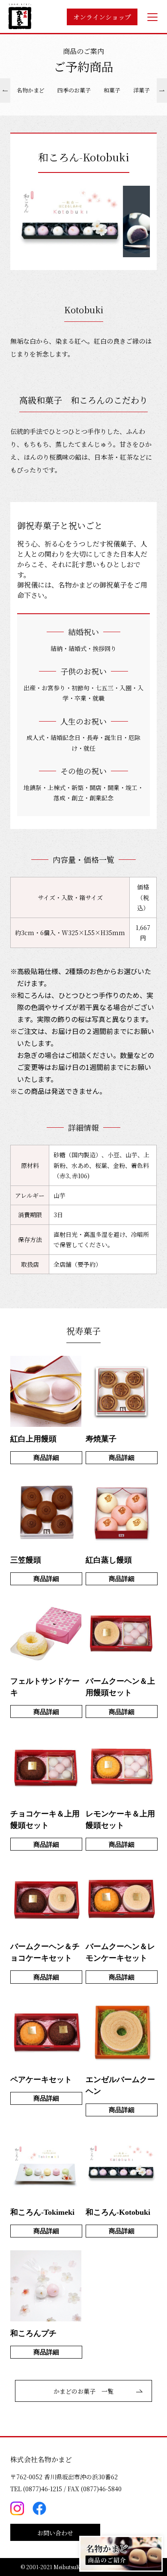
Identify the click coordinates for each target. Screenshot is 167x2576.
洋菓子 (142, 90)
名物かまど (31, 90)
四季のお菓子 (74, 90)
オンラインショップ (102, 17)
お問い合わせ (55, 2533)
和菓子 (112, 90)
